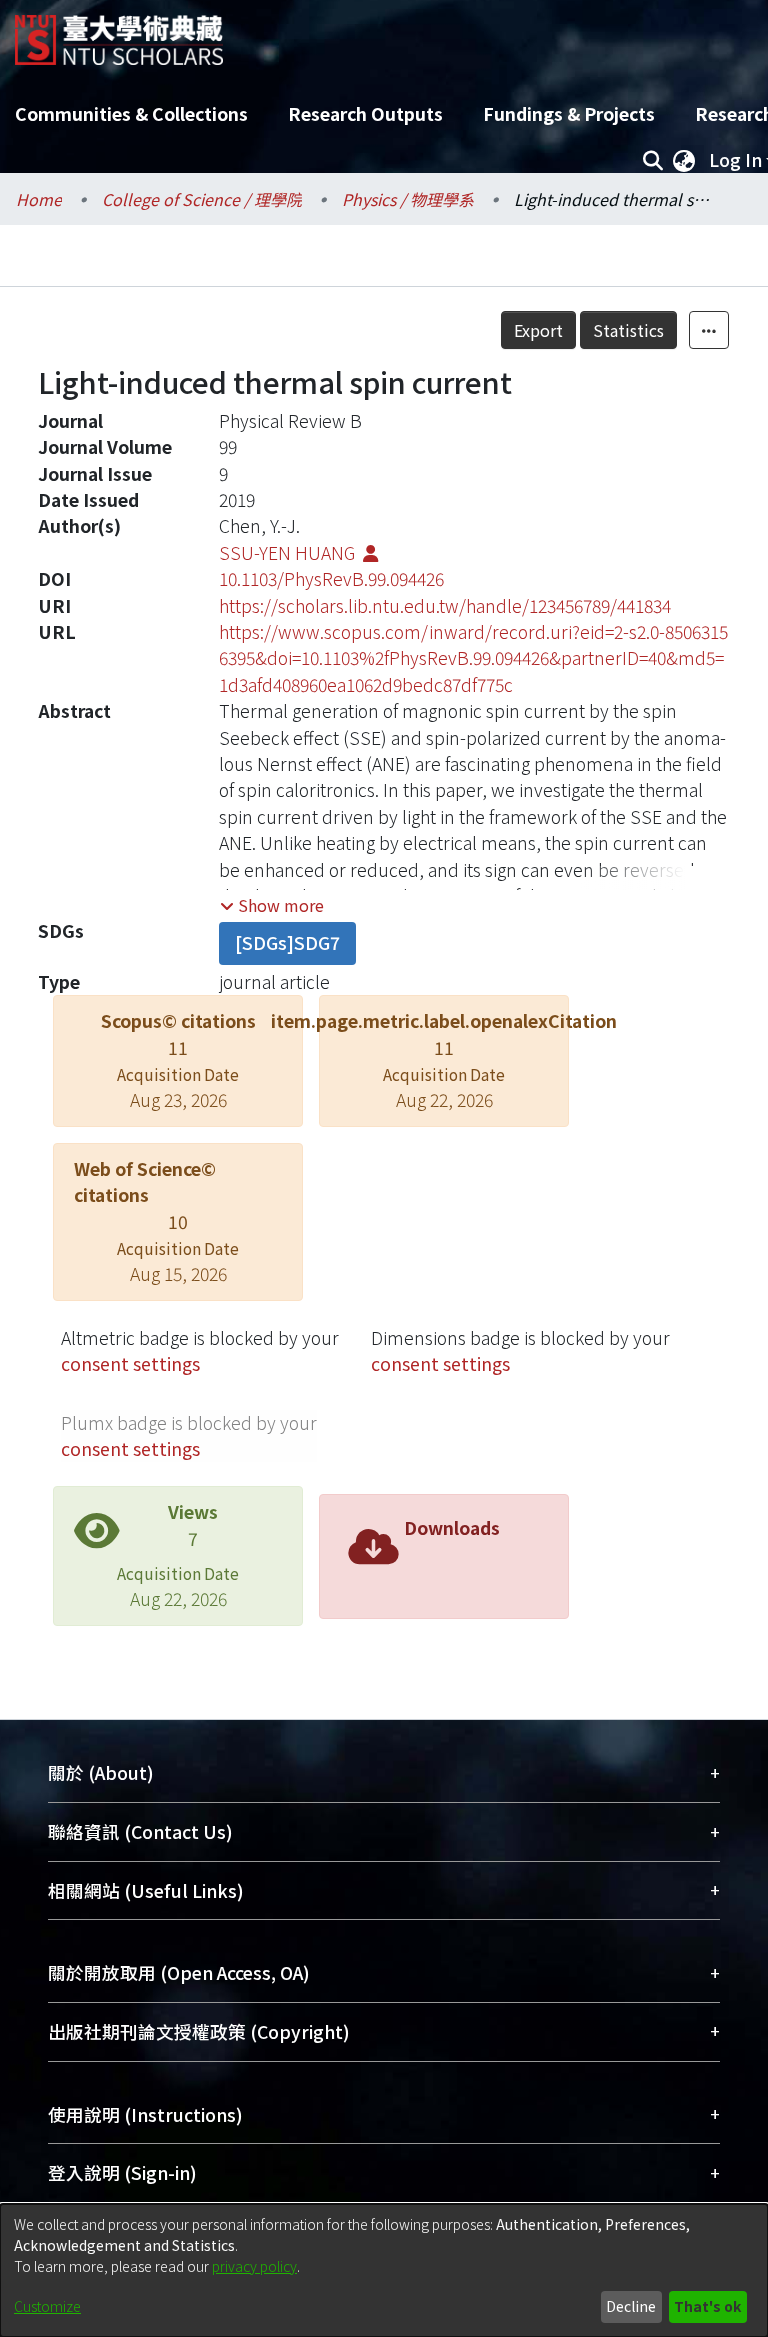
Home (39, 199)
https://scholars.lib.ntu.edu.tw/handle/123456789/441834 (445, 605)
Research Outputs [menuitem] (365, 113)
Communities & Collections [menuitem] (131, 113)
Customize (47, 2306)
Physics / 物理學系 (408, 199)
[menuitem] (684, 160)
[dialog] (384, 2270)
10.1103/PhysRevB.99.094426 (331, 578)
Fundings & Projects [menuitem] (569, 113)
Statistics (628, 330)
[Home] (119, 32)
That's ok (707, 2306)
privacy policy (254, 2266)
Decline (631, 2306)
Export (538, 330)
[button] (272, 905)
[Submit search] (652, 160)
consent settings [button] (130, 1363)
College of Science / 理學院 (202, 199)
